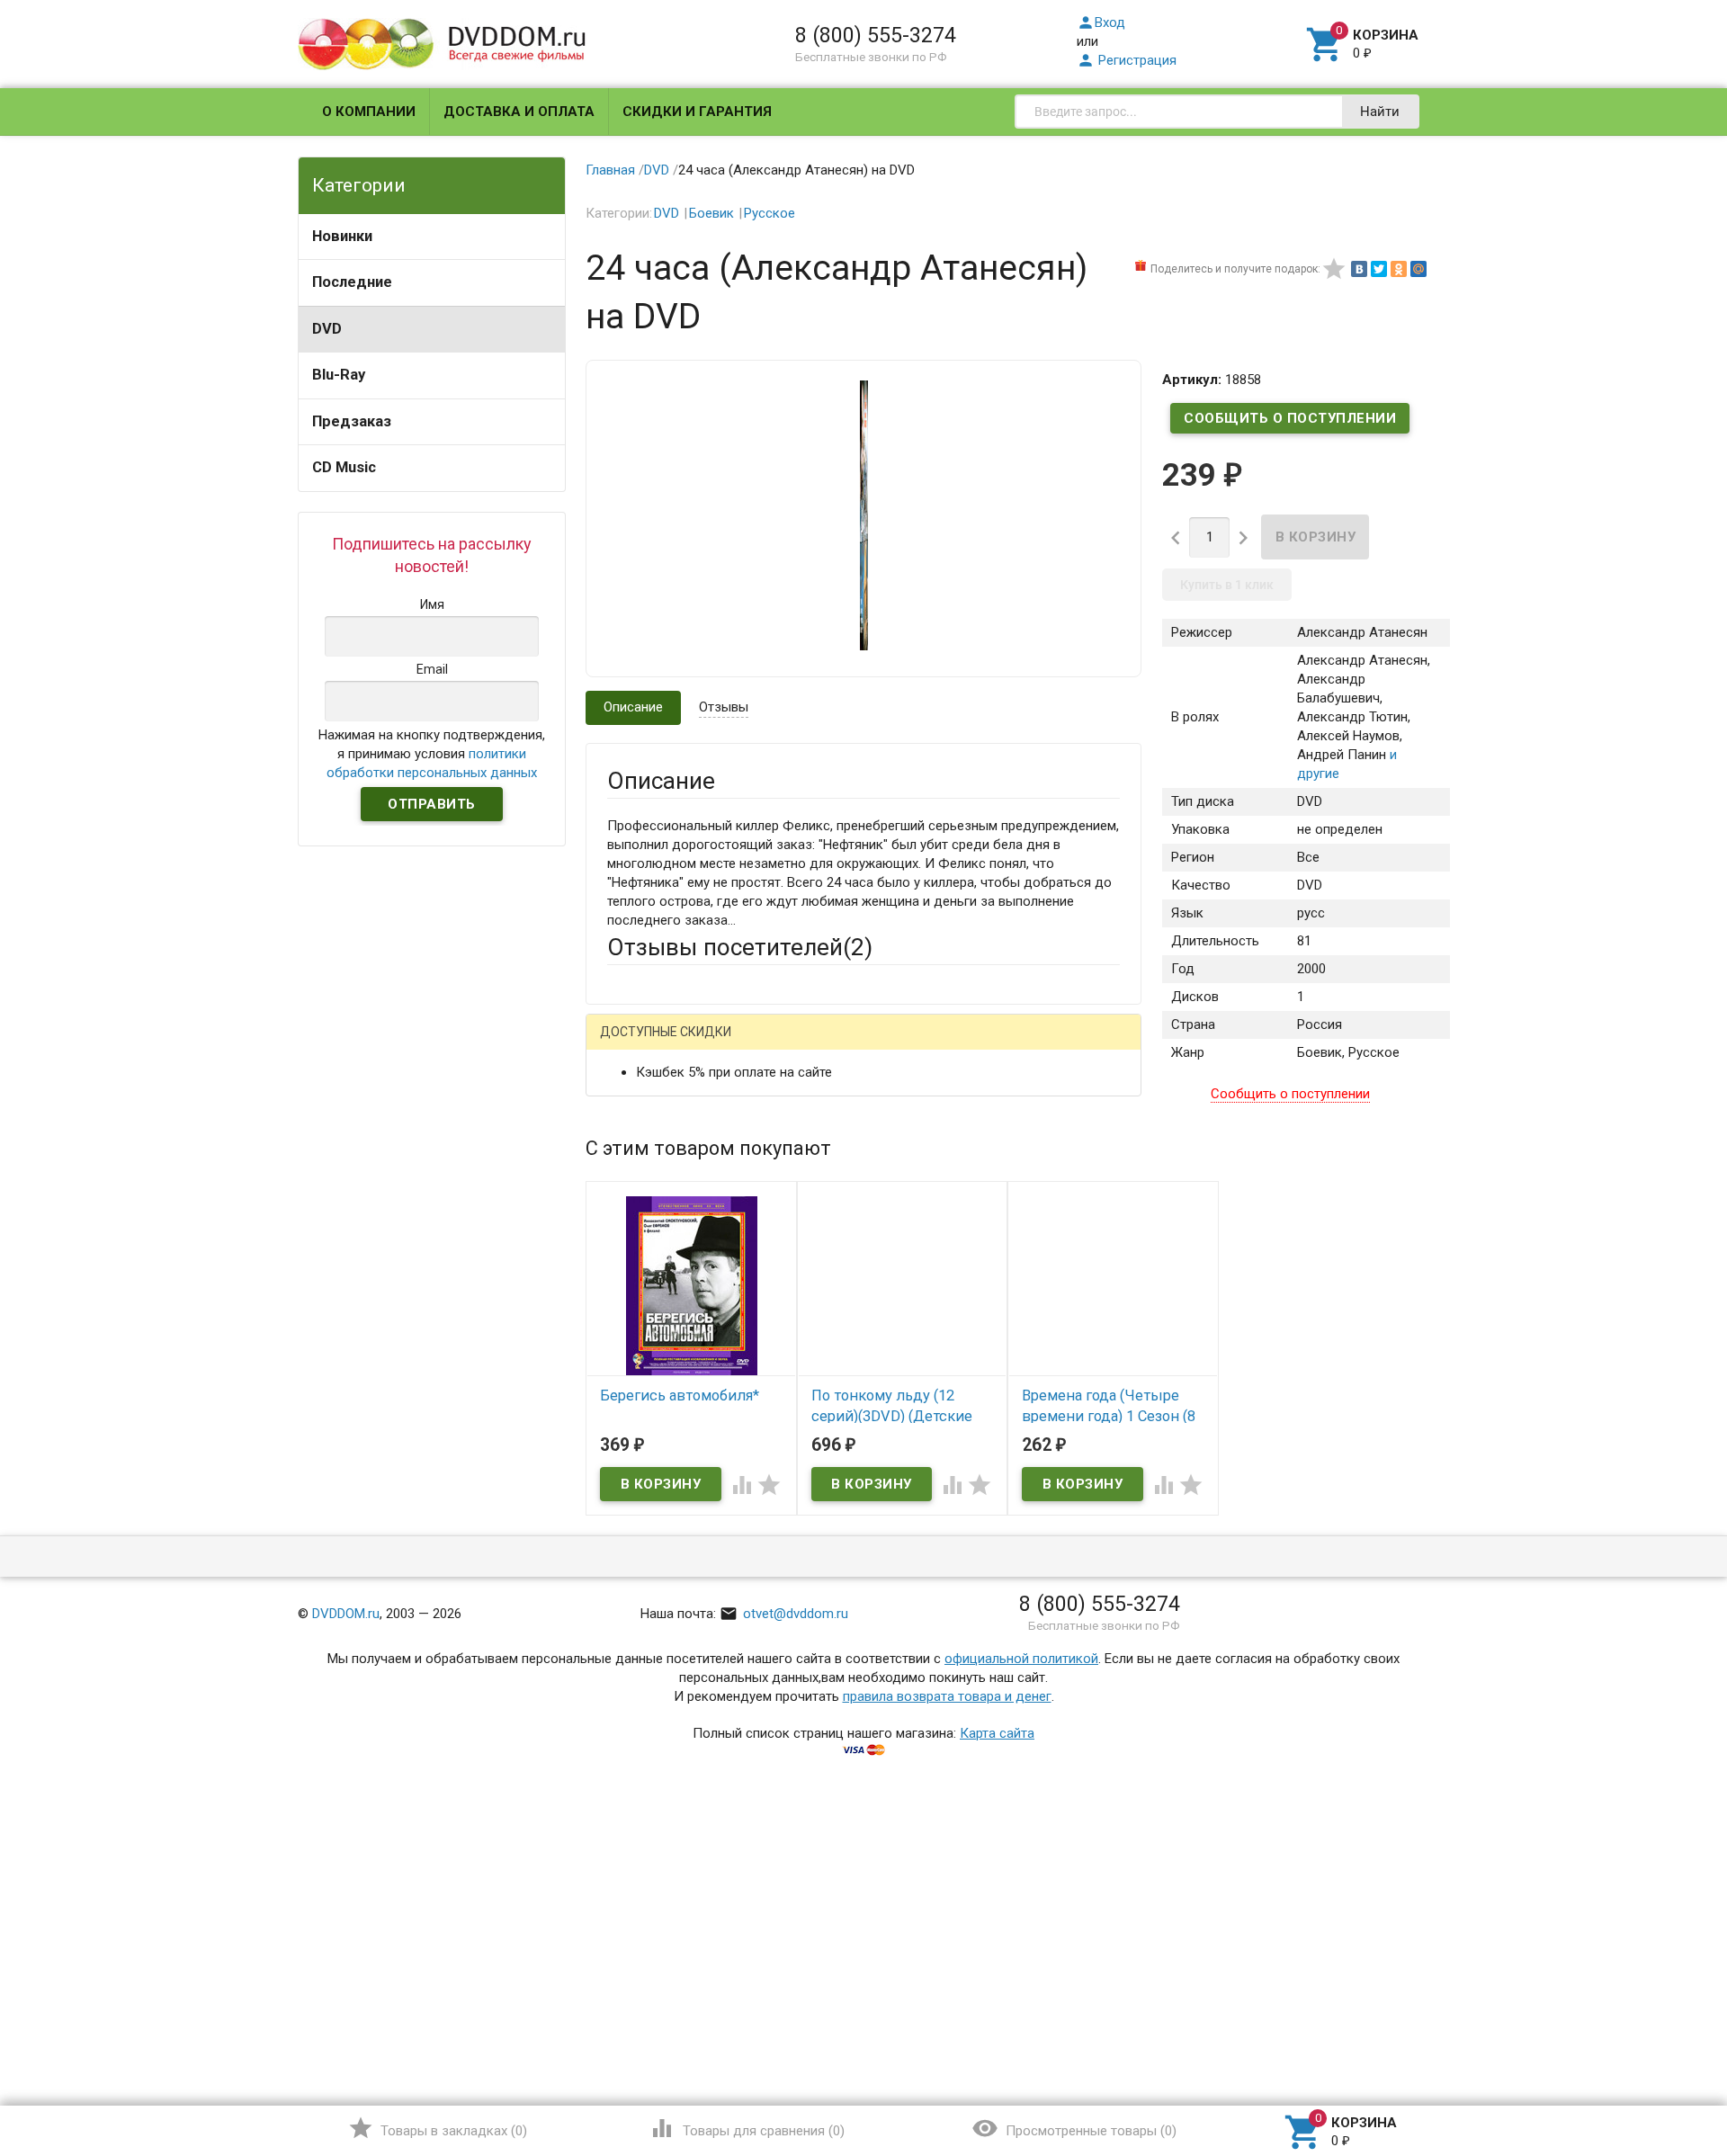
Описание (633, 707)
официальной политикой (1021, 1659)
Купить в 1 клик (1227, 585)
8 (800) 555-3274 (876, 35)
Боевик (711, 213)
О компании (369, 112)
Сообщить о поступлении (1290, 418)
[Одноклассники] (1399, 269)
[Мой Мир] (1418, 269)
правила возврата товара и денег (947, 1696)
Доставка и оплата (519, 112)
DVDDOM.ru (346, 1614)
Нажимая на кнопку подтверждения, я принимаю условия (432, 754)
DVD (327, 329)
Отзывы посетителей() (740, 947)
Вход (1101, 22)
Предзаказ (352, 421)
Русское (770, 213)
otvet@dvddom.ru (784, 1614)
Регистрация (1127, 60)
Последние (352, 282)
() (438, 2128)
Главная (610, 170)
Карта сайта (997, 1733)
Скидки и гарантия (697, 112)
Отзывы (724, 707)
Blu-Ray (339, 375)
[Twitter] (1379, 269)
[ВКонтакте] (1359, 269)
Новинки (342, 236)
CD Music (344, 467)
